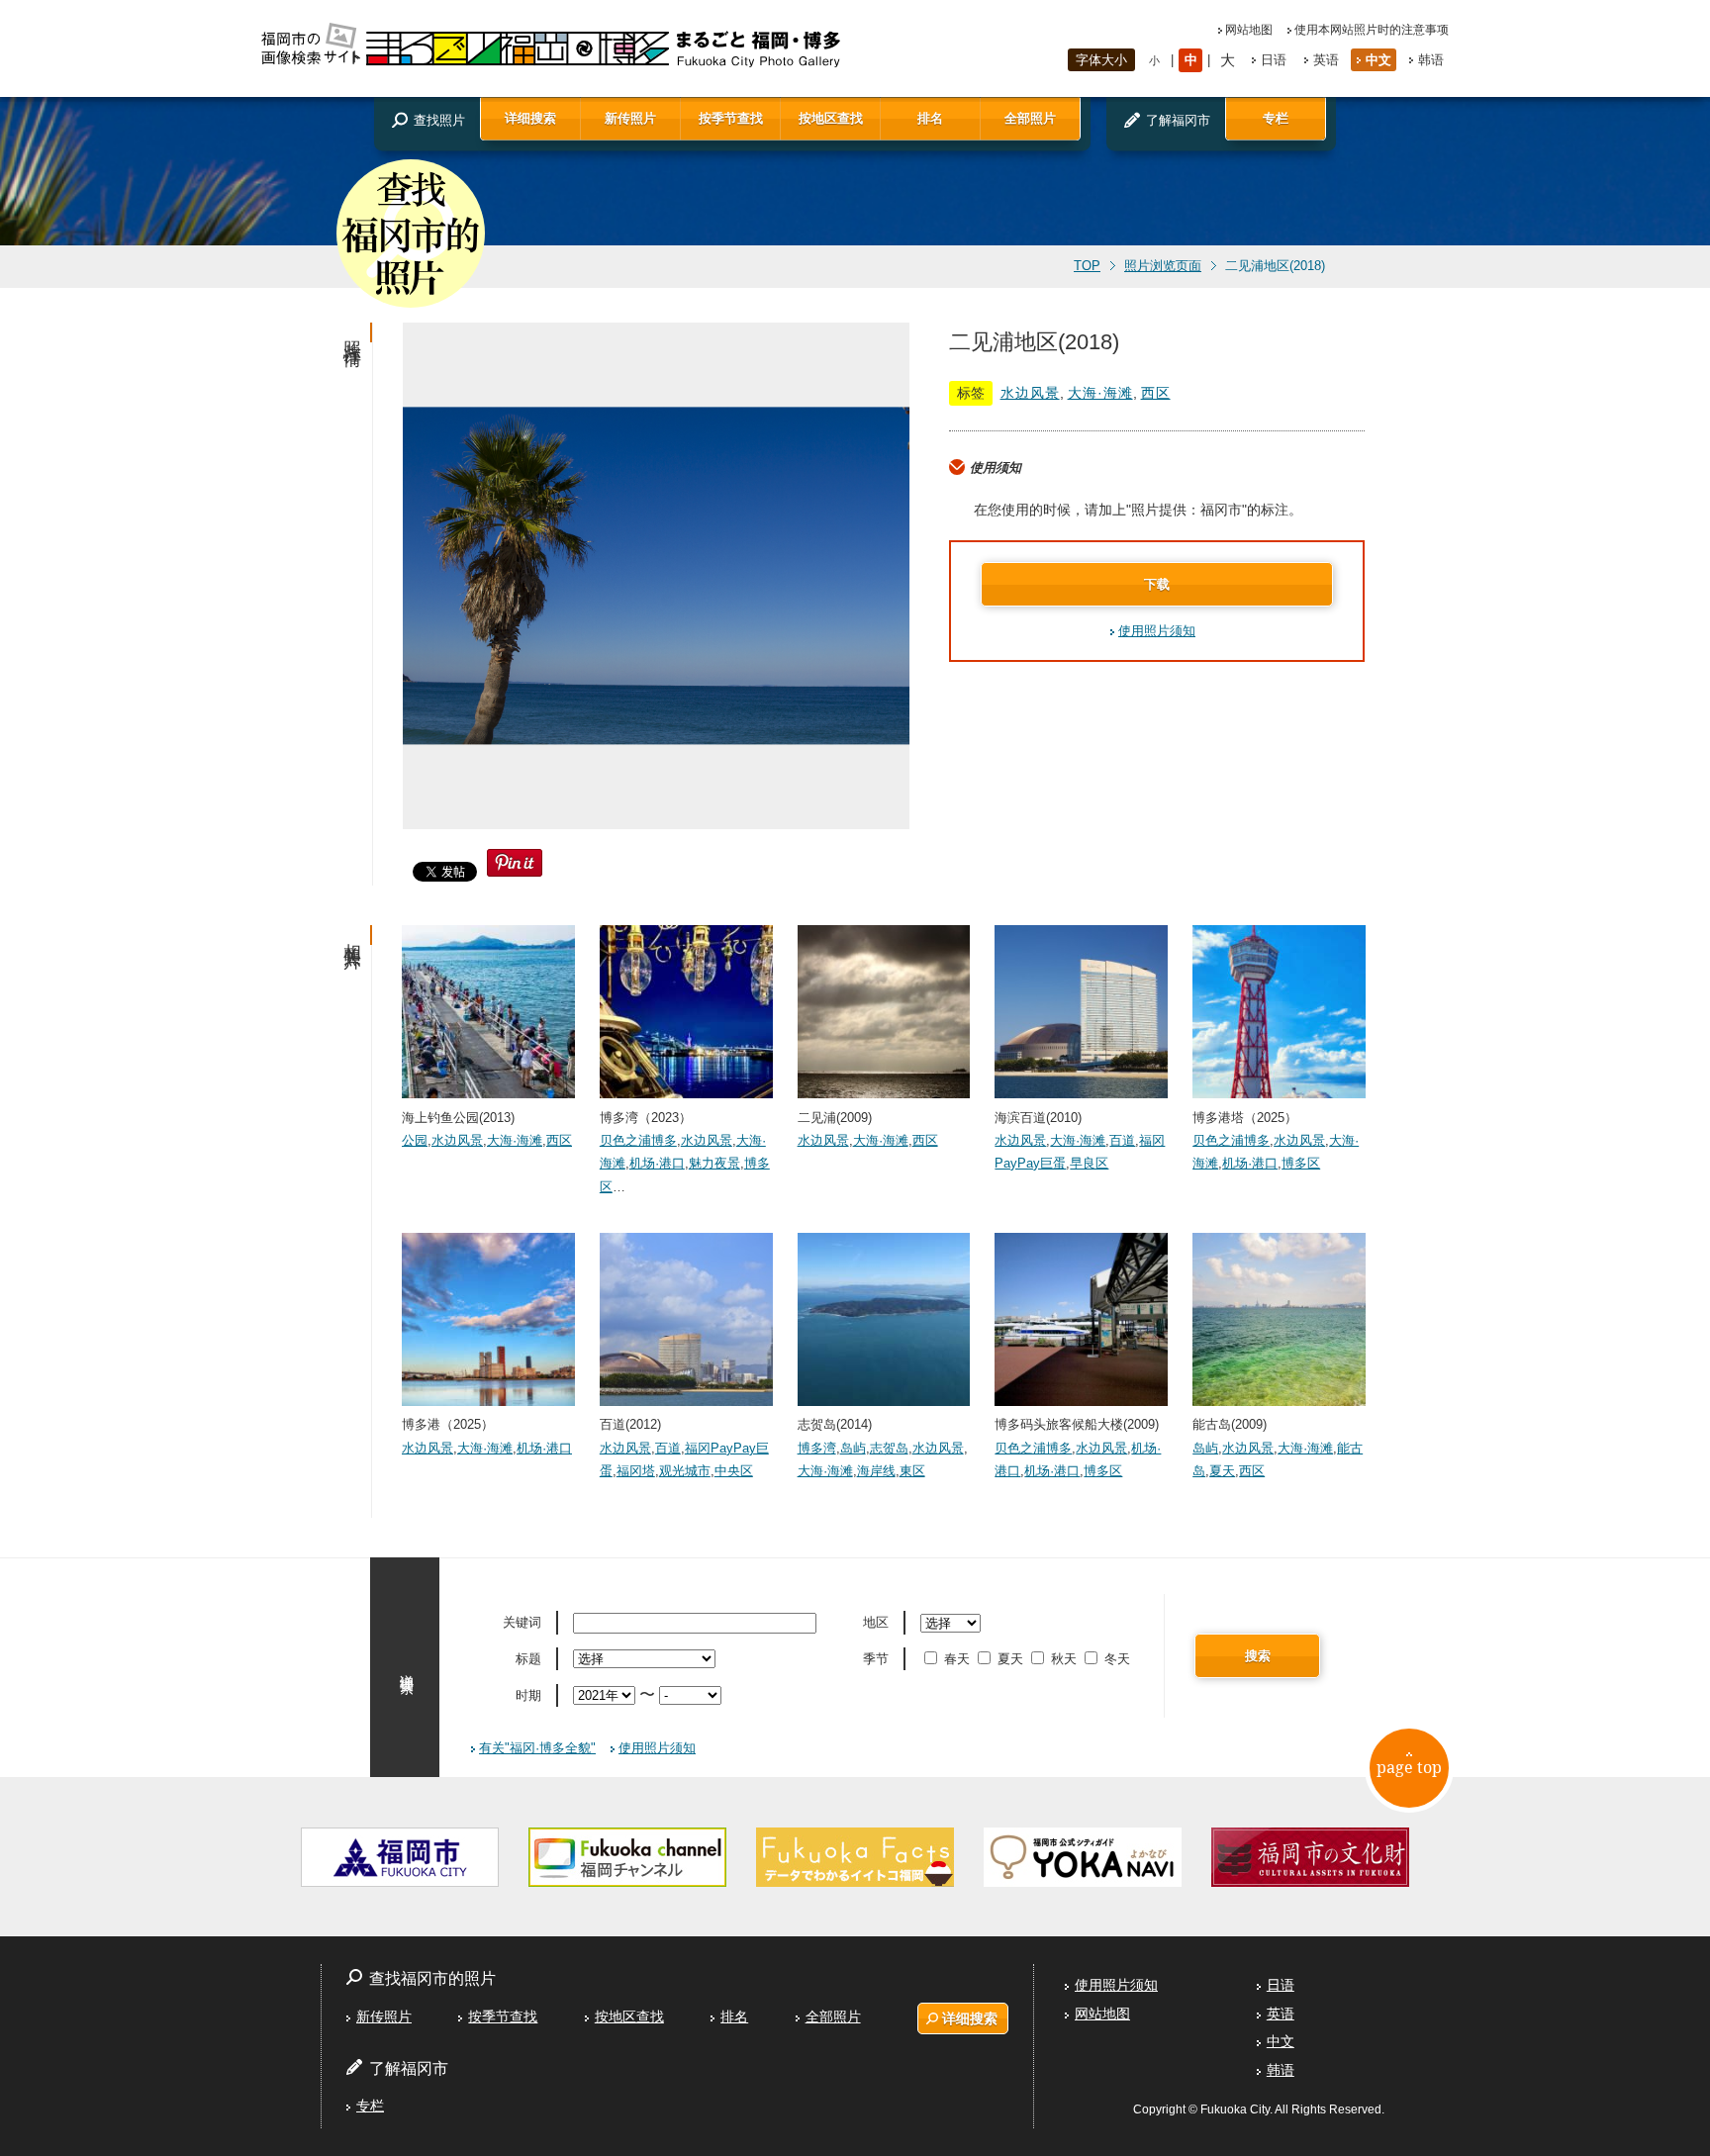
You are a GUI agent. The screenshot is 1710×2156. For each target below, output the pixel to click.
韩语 (1431, 60)
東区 (912, 1471)
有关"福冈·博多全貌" (537, 1748)
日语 (1274, 60)
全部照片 (1030, 118)
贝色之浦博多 (638, 1140)
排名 (930, 118)
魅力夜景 (714, 1163)
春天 (957, 1659)
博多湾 (817, 1448)
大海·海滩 (1100, 393)
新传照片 (630, 118)
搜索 (1258, 1656)
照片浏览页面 (1163, 266)
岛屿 (853, 1448)
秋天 (1064, 1659)
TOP (1087, 266)
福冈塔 (636, 1471)
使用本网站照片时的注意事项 (1372, 30)
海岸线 (876, 1471)
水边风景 (1030, 393)
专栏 (1276, 118)
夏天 (1222, 1471)
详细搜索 (530, 118)
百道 (1122, 1140)
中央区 (734, 1471)
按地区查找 (831, 118)
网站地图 (1249, 30)
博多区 (1301, 1163)
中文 (1378, 60)
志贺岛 (889, 1448)
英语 (1326, 60)
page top (1409, 1767)
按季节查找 (731, 118)
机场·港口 (657, 1163)
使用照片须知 (1157, 631)
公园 (415, 1140)
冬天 (1117, 1659)
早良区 (1089, 1163)
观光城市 (685, 1471)
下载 (1157, 584)
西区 (1156, 393)
